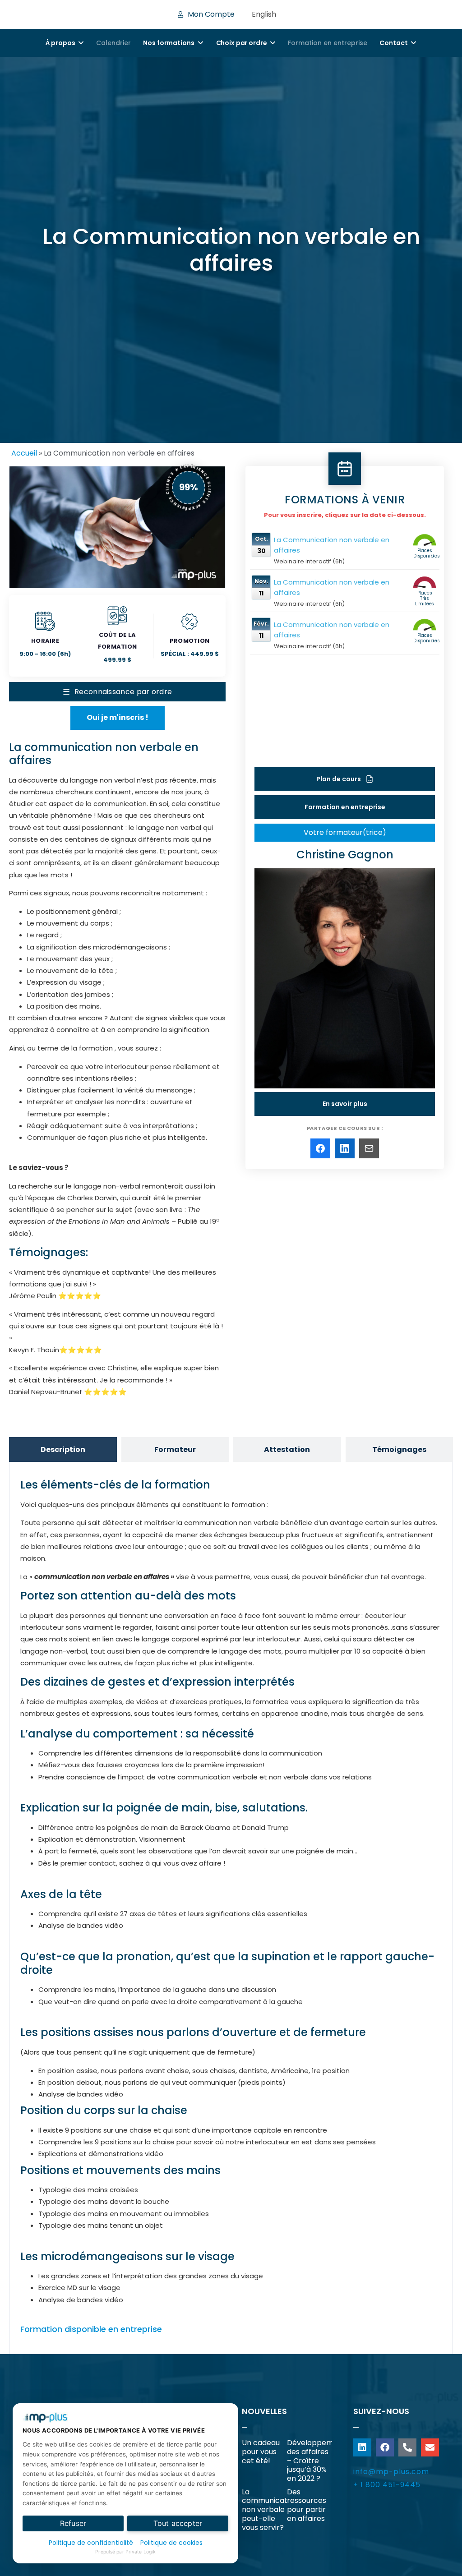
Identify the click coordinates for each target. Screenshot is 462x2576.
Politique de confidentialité (91, 2543)
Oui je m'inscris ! (118, 717)
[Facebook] (320, 1148)
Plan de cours (344, 779)
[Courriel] (369, 1148)
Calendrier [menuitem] (113, 43)
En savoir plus (345, 1104)
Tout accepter (178, 2523)
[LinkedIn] (345, 1148)
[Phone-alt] (407, 2447)
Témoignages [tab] (399, 1449)
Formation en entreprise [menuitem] (328, 43)
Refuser (73, 2523)
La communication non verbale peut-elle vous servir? (270, 2510)
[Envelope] (430, 2447)
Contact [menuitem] (393, 43)
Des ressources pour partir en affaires (307, 2505)
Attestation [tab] (287, 1449)
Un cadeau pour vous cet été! (261, 2452)
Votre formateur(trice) (345, 832)
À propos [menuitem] (60, 43)
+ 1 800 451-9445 (387, 2485)
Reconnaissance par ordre (118, 692)
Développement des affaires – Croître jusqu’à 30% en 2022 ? (316, 2461)
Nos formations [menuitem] (169, 43)
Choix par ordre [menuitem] (242, 43)
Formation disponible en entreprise (91, 2329)
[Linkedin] (362, 2447)
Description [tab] (63, 1449)
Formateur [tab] (175, 1449)
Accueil (24, 453)
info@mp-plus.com (391, 2472)
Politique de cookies (171, 2543)
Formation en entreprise (345, 807)
